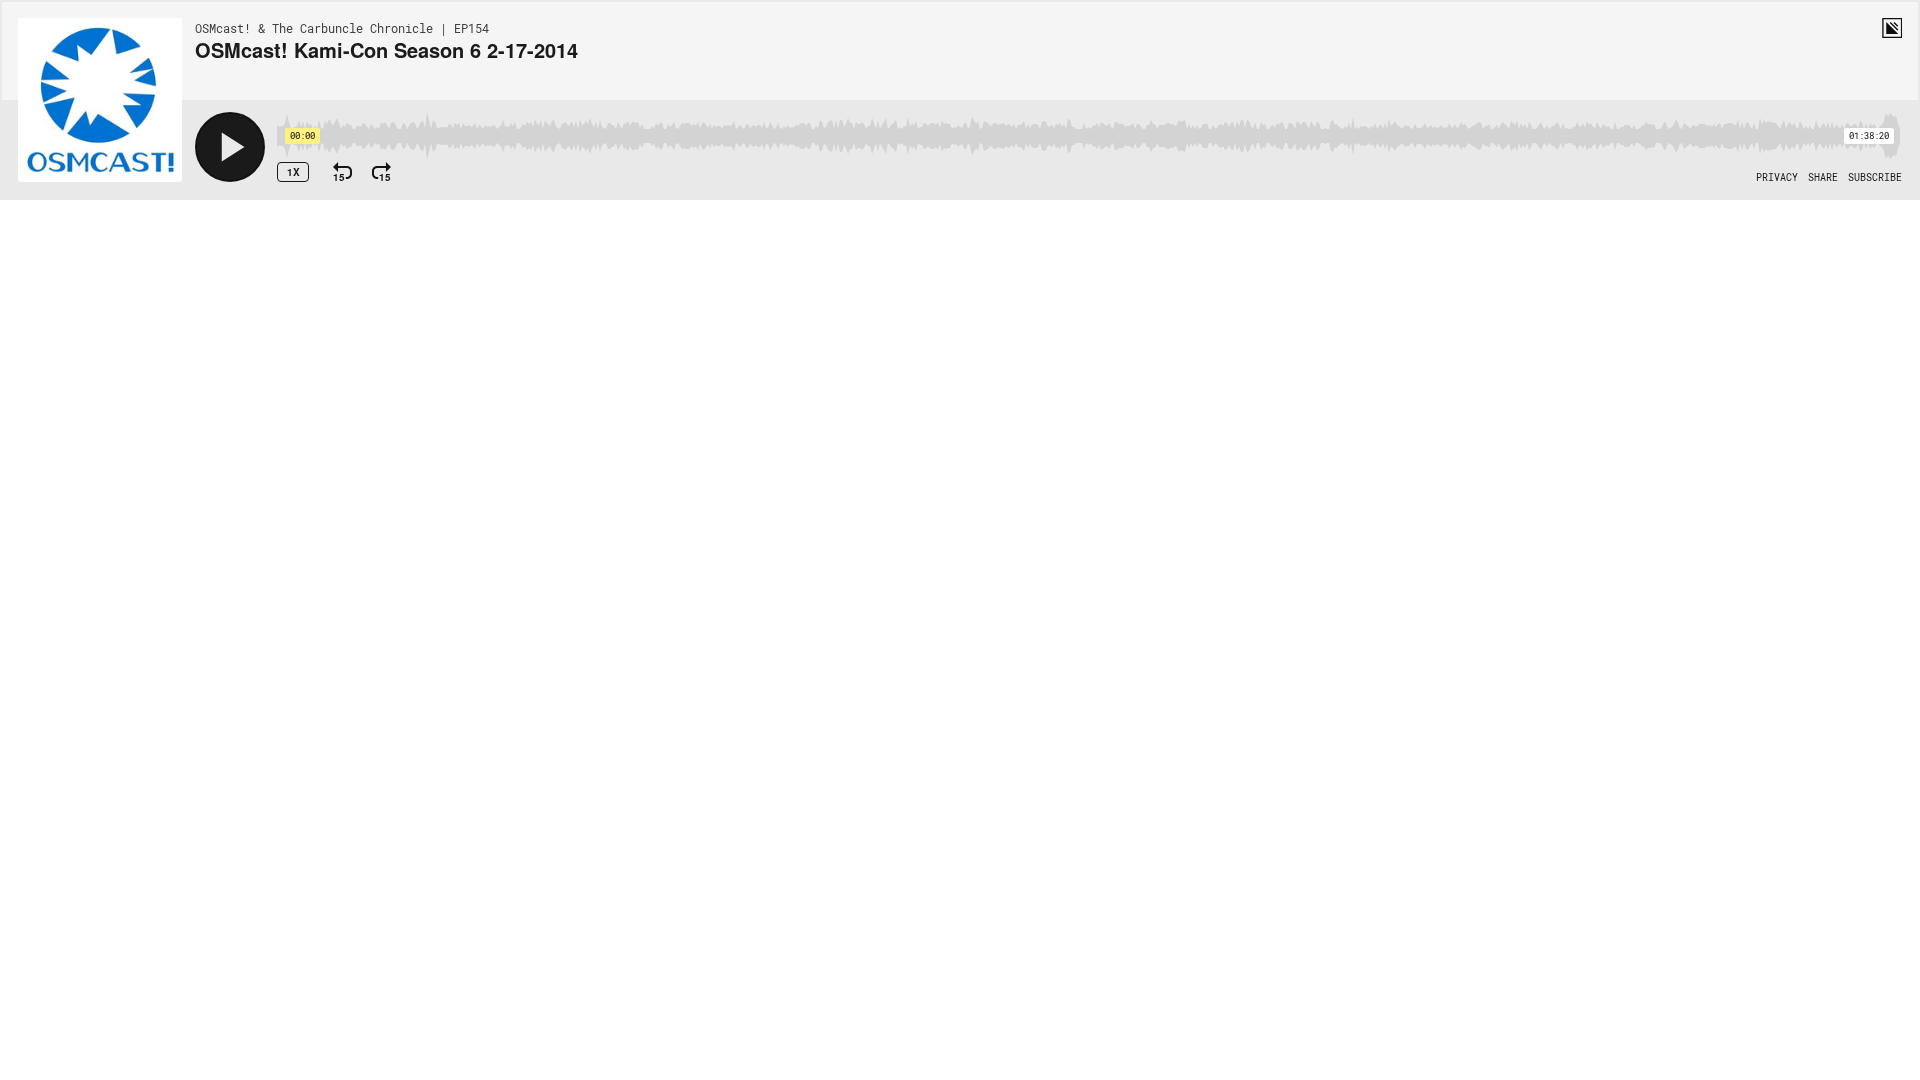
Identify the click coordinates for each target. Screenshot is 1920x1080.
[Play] (230, 147)
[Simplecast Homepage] (1892, 28)
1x (293, 172)
